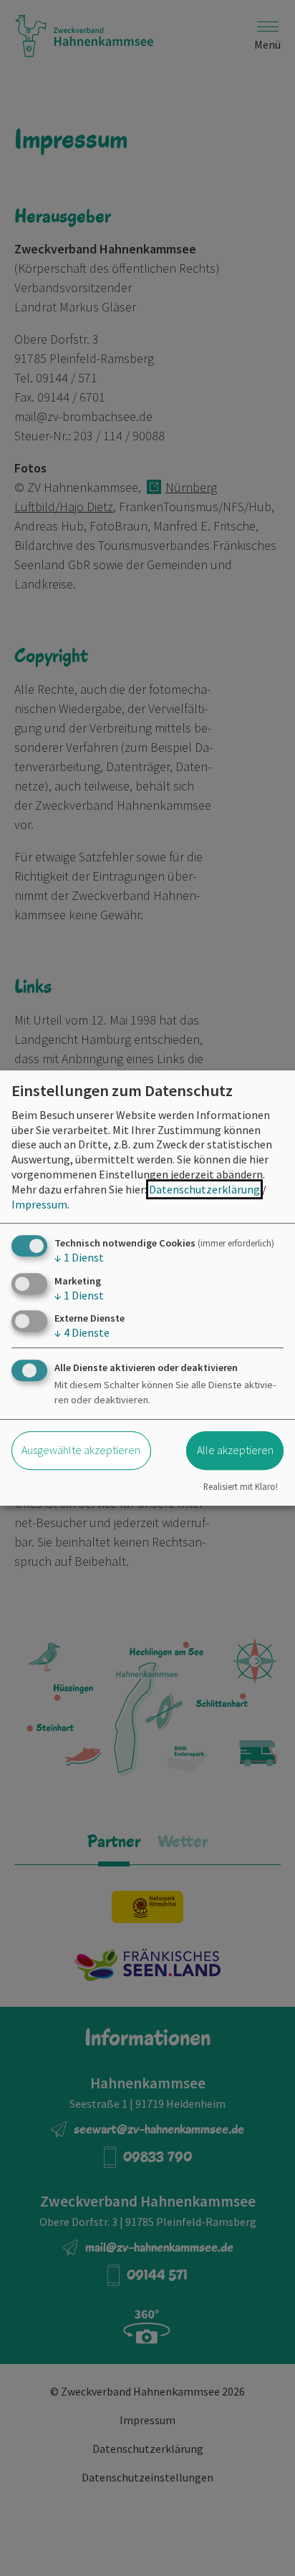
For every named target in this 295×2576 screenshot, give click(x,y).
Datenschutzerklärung (204, 1189)
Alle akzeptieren (235, 1450)
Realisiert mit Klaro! (241, 1486)
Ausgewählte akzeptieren (81, 1450)
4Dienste (82, 1332)
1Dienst (79, 1258)
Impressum (39, 1204)
